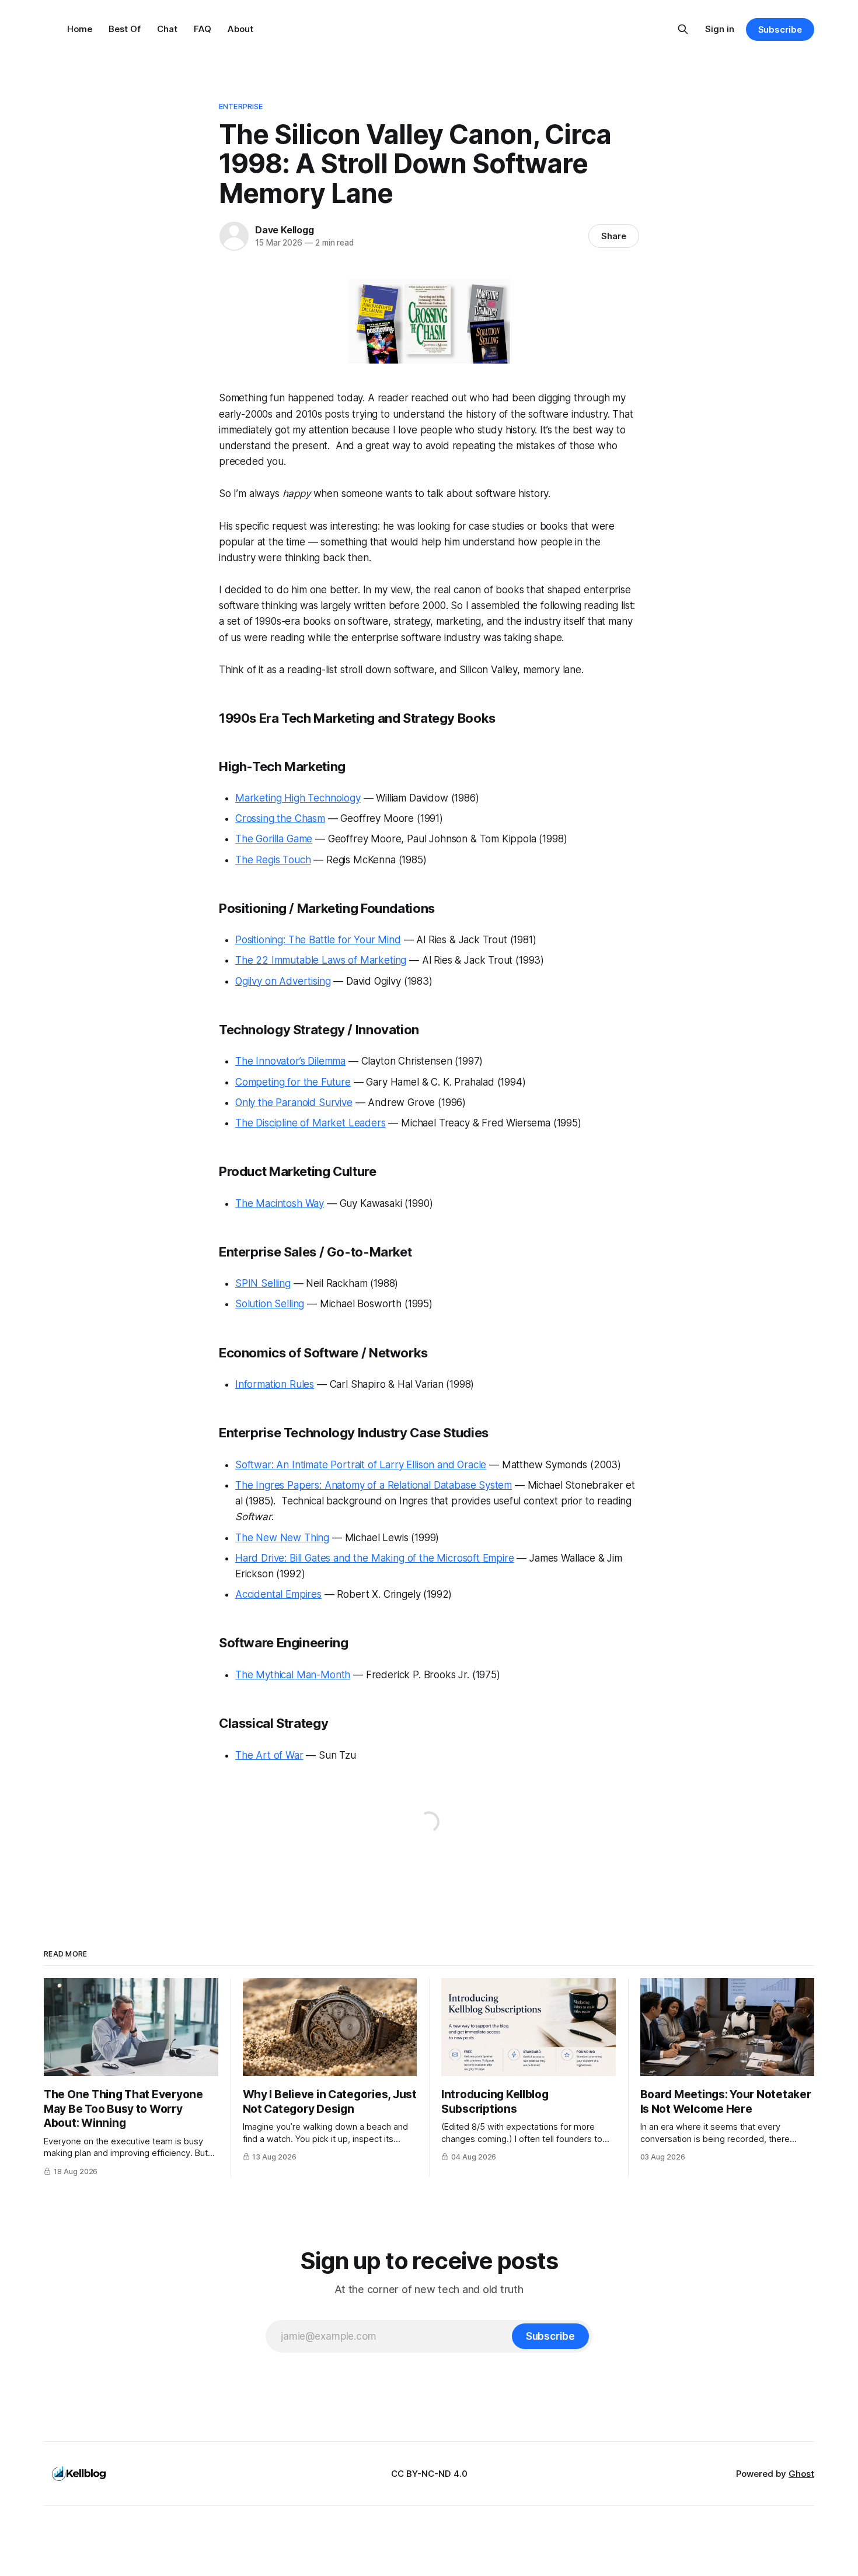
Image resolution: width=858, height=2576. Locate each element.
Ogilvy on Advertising (283, 981)
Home (80, 29)
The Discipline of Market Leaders (311, 1123)
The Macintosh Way (280, 1203)
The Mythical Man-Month (293, 1675)
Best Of (125, 29)
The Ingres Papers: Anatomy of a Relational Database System (374, 1485)
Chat (167, 29)
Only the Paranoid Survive (294, 1102)
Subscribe (780, 29)
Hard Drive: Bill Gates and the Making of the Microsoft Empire (375, 1558)
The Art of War (269, 1755)
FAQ (203, 29)
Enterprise (241, 106)
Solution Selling (270, 1304)
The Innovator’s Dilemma (290, 1061)
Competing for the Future (293, 1082)
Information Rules (275, 1384)
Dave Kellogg (285, 230)
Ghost (801, 2474)
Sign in (720, 29)
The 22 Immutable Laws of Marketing (321, 960)
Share (614, 236)
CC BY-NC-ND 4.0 (429, 2474)
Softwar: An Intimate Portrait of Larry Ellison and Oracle (361, 1465)
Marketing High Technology (298, 798)
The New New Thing (282, 1538)
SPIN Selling (263, 1283)
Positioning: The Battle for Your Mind (318, 940)
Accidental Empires (278, 1594)
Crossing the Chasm (280, 818)
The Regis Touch (273, 860)
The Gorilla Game (274, 839)
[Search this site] (683, 29)
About (240, 29)
